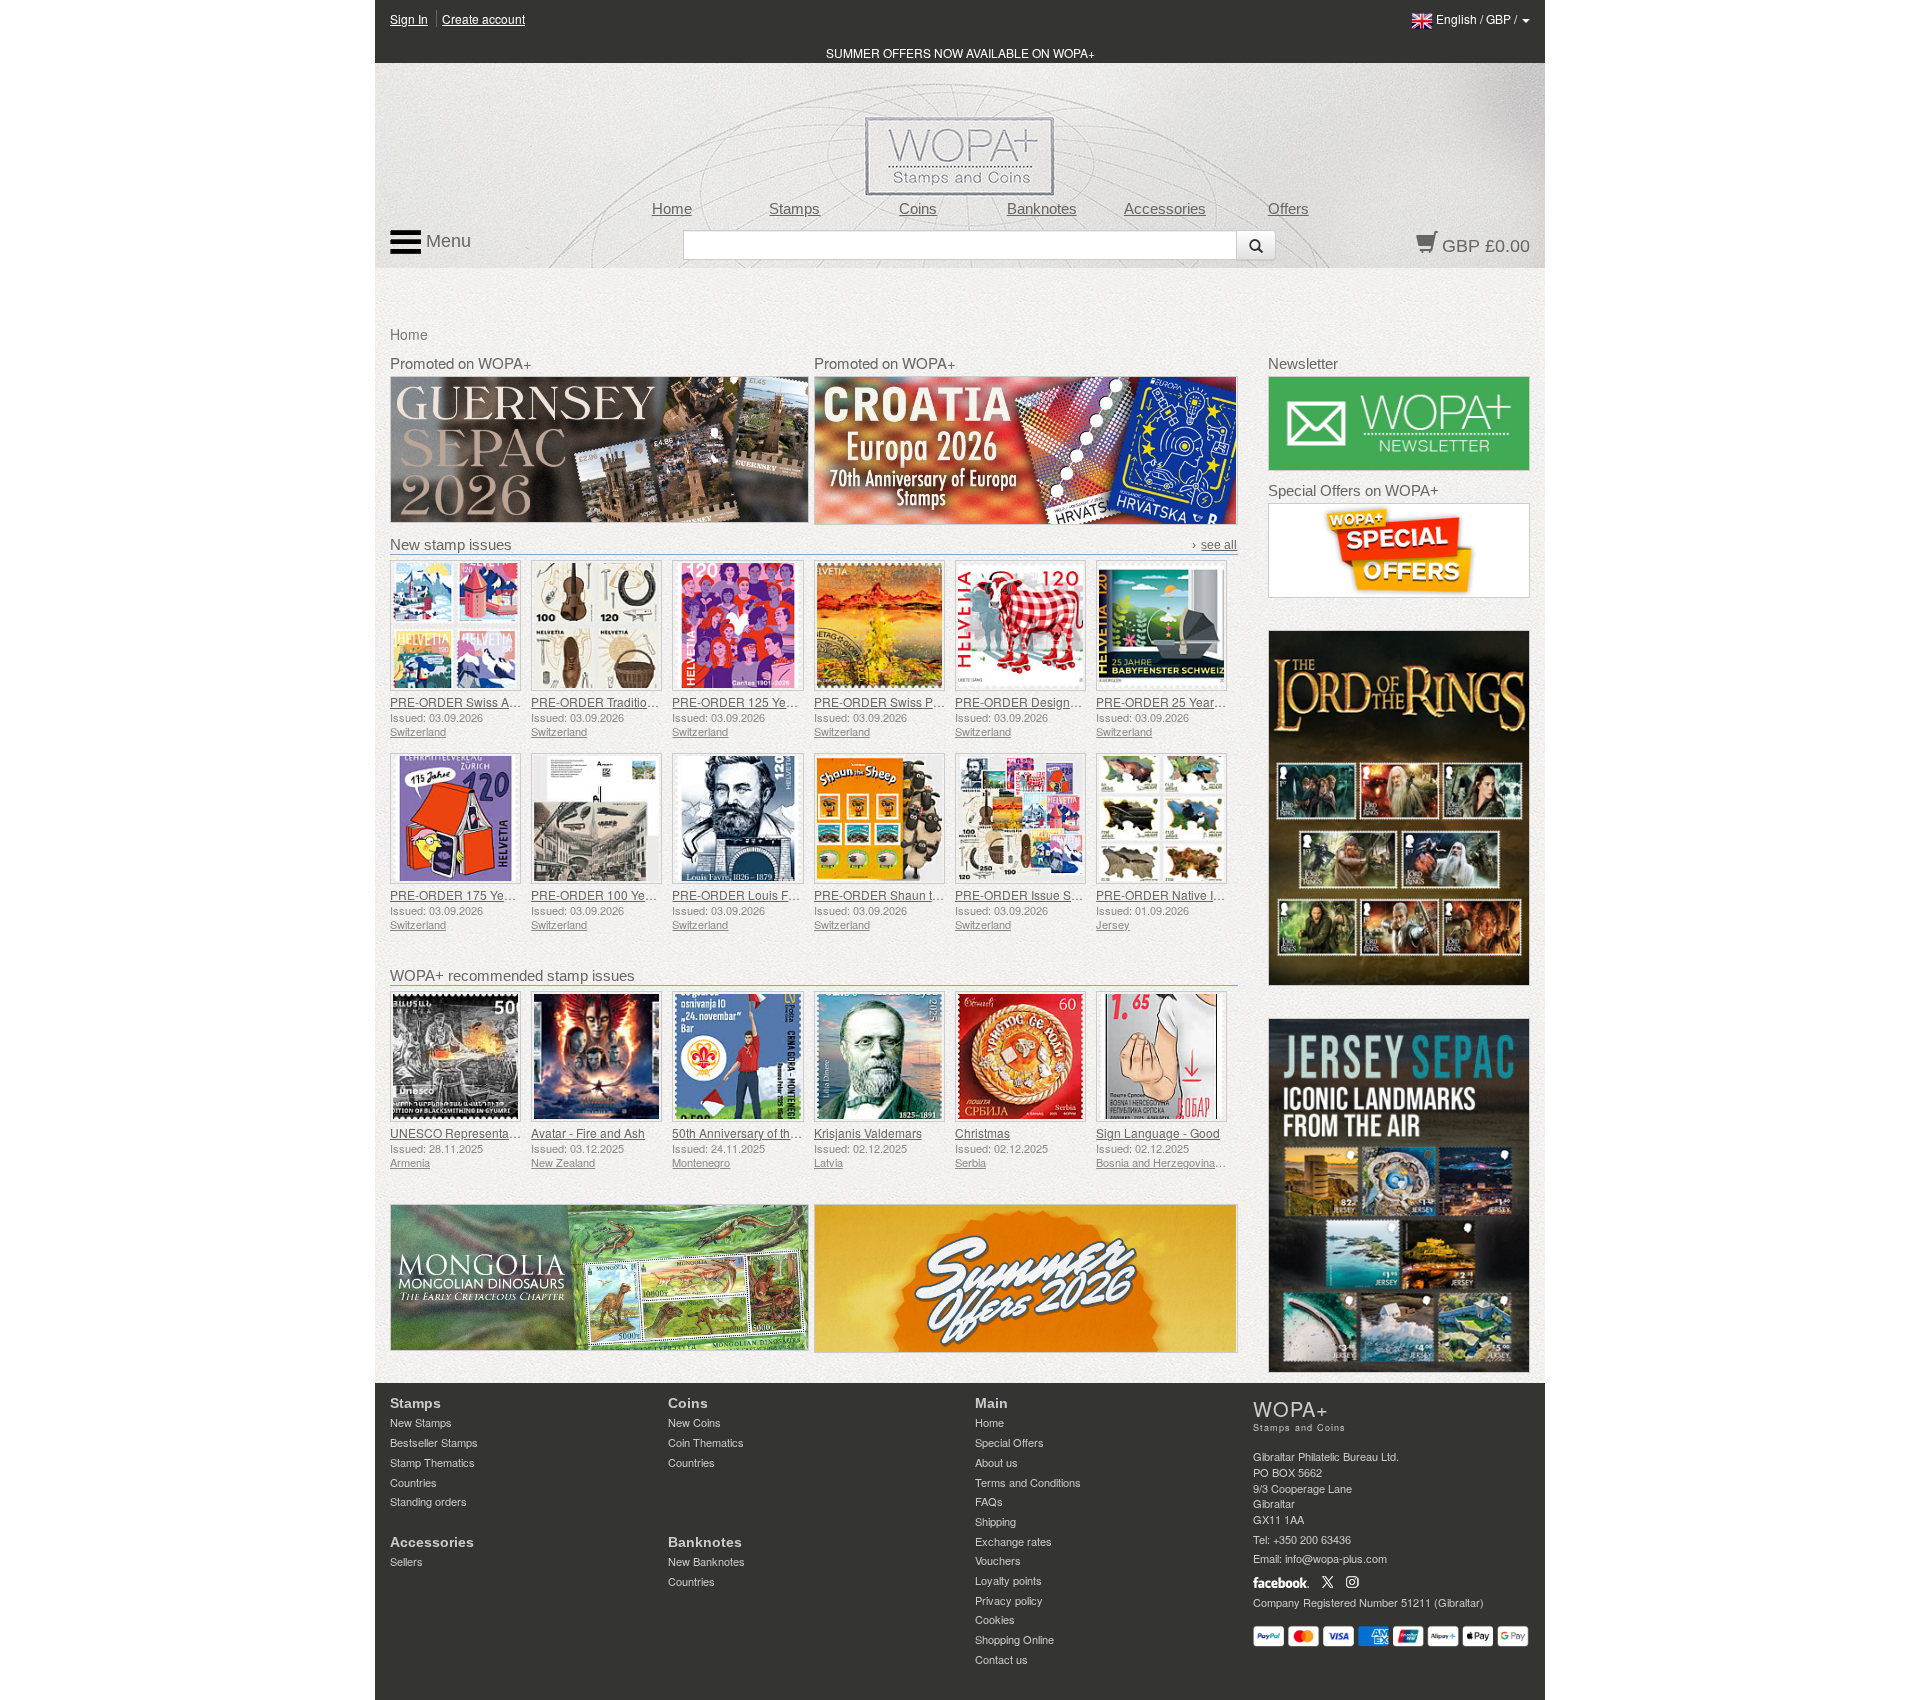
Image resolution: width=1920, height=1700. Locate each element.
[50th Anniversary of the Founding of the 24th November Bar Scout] (737, 1056)
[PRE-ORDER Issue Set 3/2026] (1020, 818)
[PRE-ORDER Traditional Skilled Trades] (596, 625)
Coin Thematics (706, 1442)
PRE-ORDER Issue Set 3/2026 (1038, 894)
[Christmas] (1020, 1056)
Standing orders (428, 1501)
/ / (1478, 18)
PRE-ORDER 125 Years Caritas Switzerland (792, 701)
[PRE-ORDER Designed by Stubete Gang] (1020, 625)
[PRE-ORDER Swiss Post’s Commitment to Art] (879, 625)
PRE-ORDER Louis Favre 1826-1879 (773, 894)
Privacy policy (1009, 1600)
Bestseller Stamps (434, 1442)
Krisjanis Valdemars (868, 1132)
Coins (918, 209)
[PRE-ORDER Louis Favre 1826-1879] (737, 818)
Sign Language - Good (1158, 1132)
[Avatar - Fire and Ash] (596, 1056)
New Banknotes (706, 1561)
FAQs (989, 1501)
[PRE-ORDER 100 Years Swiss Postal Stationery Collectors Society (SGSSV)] (596, 818)
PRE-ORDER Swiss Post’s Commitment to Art (937, 701)
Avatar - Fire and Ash (588, 1132)
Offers (1288, 209)
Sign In (409, 18)
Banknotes (1042, 209)
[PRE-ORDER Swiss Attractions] (455, 625)
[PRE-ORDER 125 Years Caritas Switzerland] (737, 625)
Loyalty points (1008, 1580)
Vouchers (998, 1560)
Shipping (995, 1521)
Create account (483, 18)
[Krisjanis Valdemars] (879, 1056)
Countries (413, 1482)
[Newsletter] (1399, 423)
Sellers (406, 1561)
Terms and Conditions (1028, 1482)
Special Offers (1009, 1442)
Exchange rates (1013, 1541)
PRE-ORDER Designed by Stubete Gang (1066, 701)
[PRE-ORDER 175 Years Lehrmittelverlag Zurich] (455, 818)
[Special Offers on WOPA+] (1399, 550)
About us (996, 1462)
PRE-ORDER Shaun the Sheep (899, 894)
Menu (446, 241)
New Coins (694, 1422)
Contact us (1001, 1659)
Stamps (794, 209)
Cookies (995, 1619)
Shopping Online (1014, 1639)
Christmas (982, 1132)
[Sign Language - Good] (1161, 1056)
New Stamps (421, 1422)
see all (1219, 545)
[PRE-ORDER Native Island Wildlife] (1161, 818)
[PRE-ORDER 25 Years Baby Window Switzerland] (1161, 625)
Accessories (1165, 209)
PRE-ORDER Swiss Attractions (474, 701)
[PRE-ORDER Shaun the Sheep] (879, 818)
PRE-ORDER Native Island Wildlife (1191, 894)
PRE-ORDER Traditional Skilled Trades (637, 701)
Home (672, 209)
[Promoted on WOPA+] (599, 1277)
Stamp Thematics (432, 1462)
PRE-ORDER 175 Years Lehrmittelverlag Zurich (519, 894)
